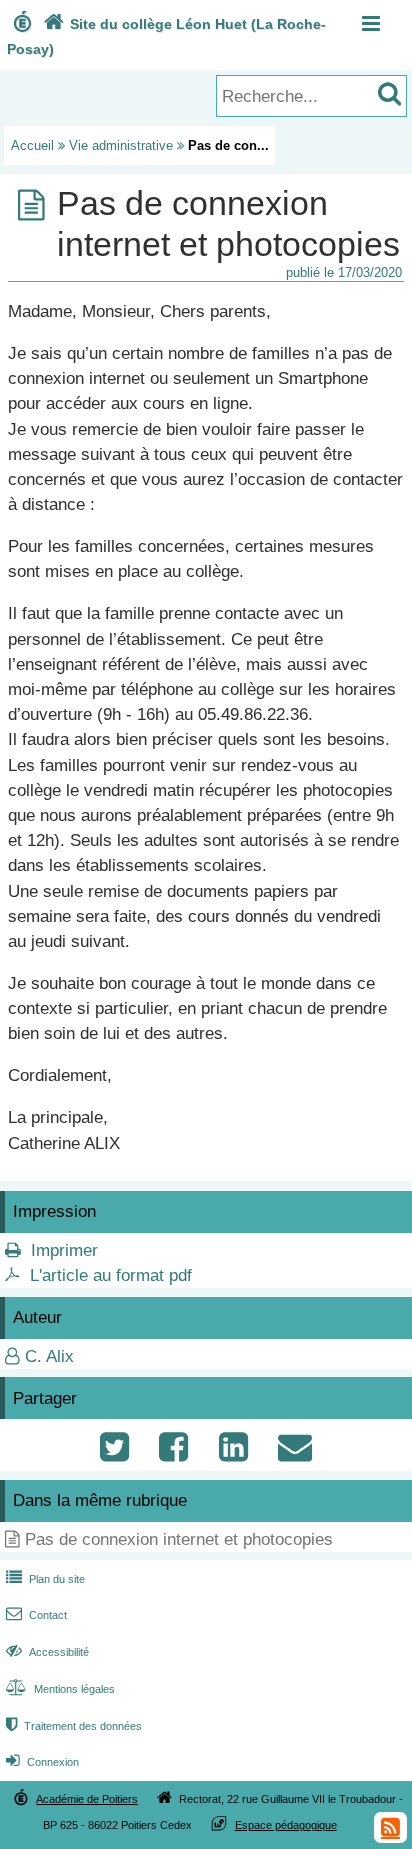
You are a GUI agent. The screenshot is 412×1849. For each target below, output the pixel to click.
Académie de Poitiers (87, 1799)
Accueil (32, 145)
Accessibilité (47, 1652)
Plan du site (45, 1579)
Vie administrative (121, 145)
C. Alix (49, 1356)
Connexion (42, 1762)
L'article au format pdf (111, 1275)
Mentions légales (60, 1689)
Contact (36, 1615)
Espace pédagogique (286, 1825)
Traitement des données (74, 1726)
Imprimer (64, 1250)
